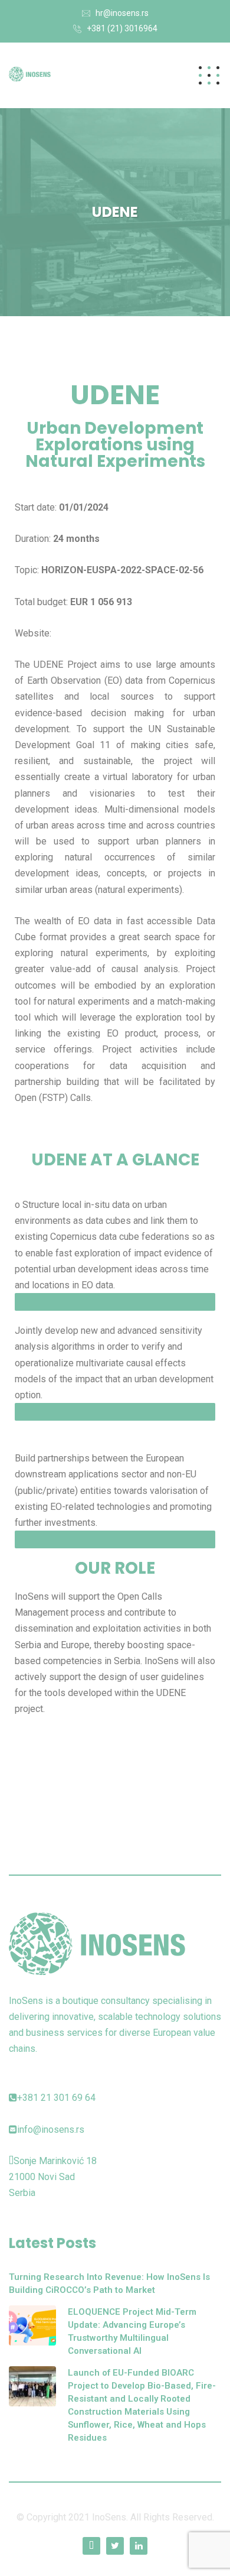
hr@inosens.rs (122, 13)
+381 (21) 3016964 (122, 28)
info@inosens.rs (51, 2130)
